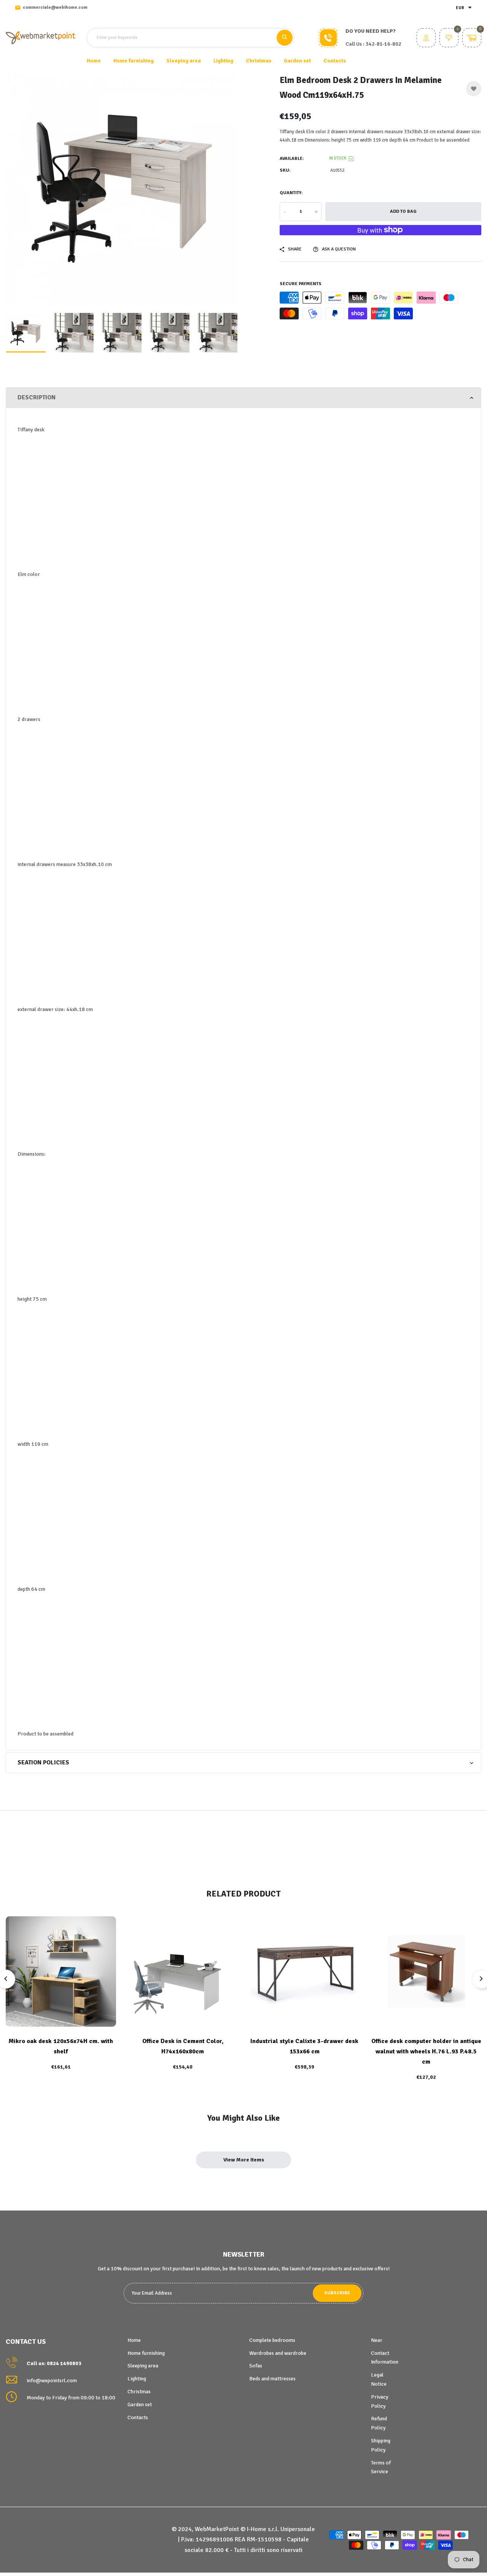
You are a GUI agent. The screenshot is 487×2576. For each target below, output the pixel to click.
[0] (449, 39)
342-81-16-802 (384, 44)
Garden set (140, 2405)
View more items (244, 2160)
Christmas (139, 2392)
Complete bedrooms (272, 2340)
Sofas (256, 2366)
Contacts (335, 61)
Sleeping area (143, 2366)
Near (377, 2340)
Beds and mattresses (272, 2379)
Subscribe (337, 2293)
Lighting (137, 2379)
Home (94, 61)
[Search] (285, 38)
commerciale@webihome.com (55, 7)
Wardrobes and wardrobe (278, 2353)
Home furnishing (146, 2353)
